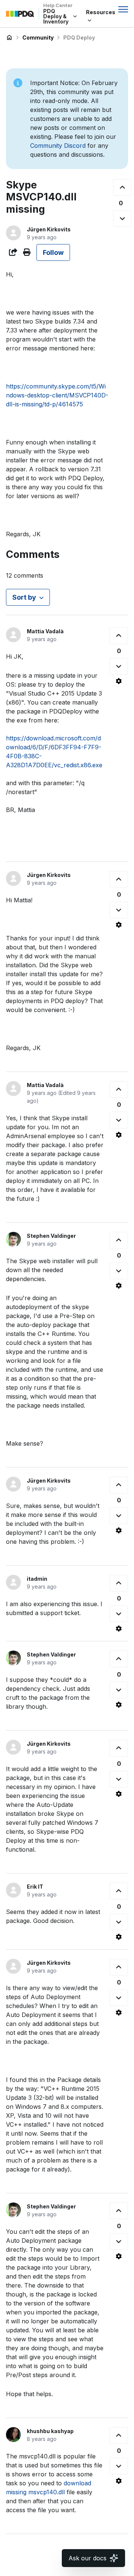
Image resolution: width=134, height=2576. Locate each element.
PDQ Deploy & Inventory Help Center (9, 38)
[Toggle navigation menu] (123, 9)
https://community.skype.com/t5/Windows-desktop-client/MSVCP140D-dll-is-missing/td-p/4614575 (57, 395)
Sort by (24, 597)
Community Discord (58, 146)
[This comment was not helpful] (119, 666)
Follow (53, 252)
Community (38, 38)
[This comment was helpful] (119, 636)
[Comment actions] (119, 681)
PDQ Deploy (79, 38)
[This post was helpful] (122, 188)
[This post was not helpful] (122, 218)
